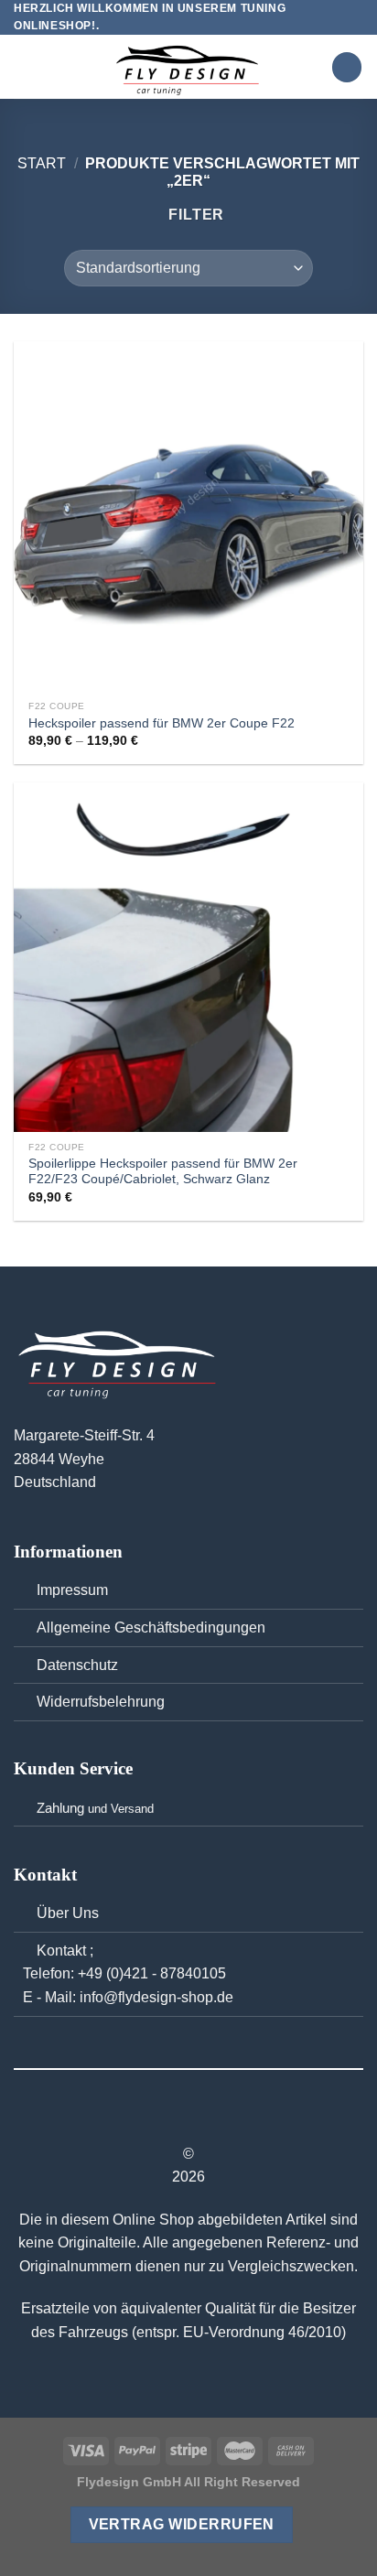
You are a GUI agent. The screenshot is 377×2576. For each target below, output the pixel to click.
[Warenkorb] (347, 67)
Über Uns (68, 1913)
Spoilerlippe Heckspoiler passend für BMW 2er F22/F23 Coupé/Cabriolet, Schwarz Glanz (163, 1172)
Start (42, 163)
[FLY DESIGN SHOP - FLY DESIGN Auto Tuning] (188, 67)
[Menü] (25, 67)
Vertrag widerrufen (182, 2524)
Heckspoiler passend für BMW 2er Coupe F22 (162, 723)
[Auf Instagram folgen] (188, 2121)
